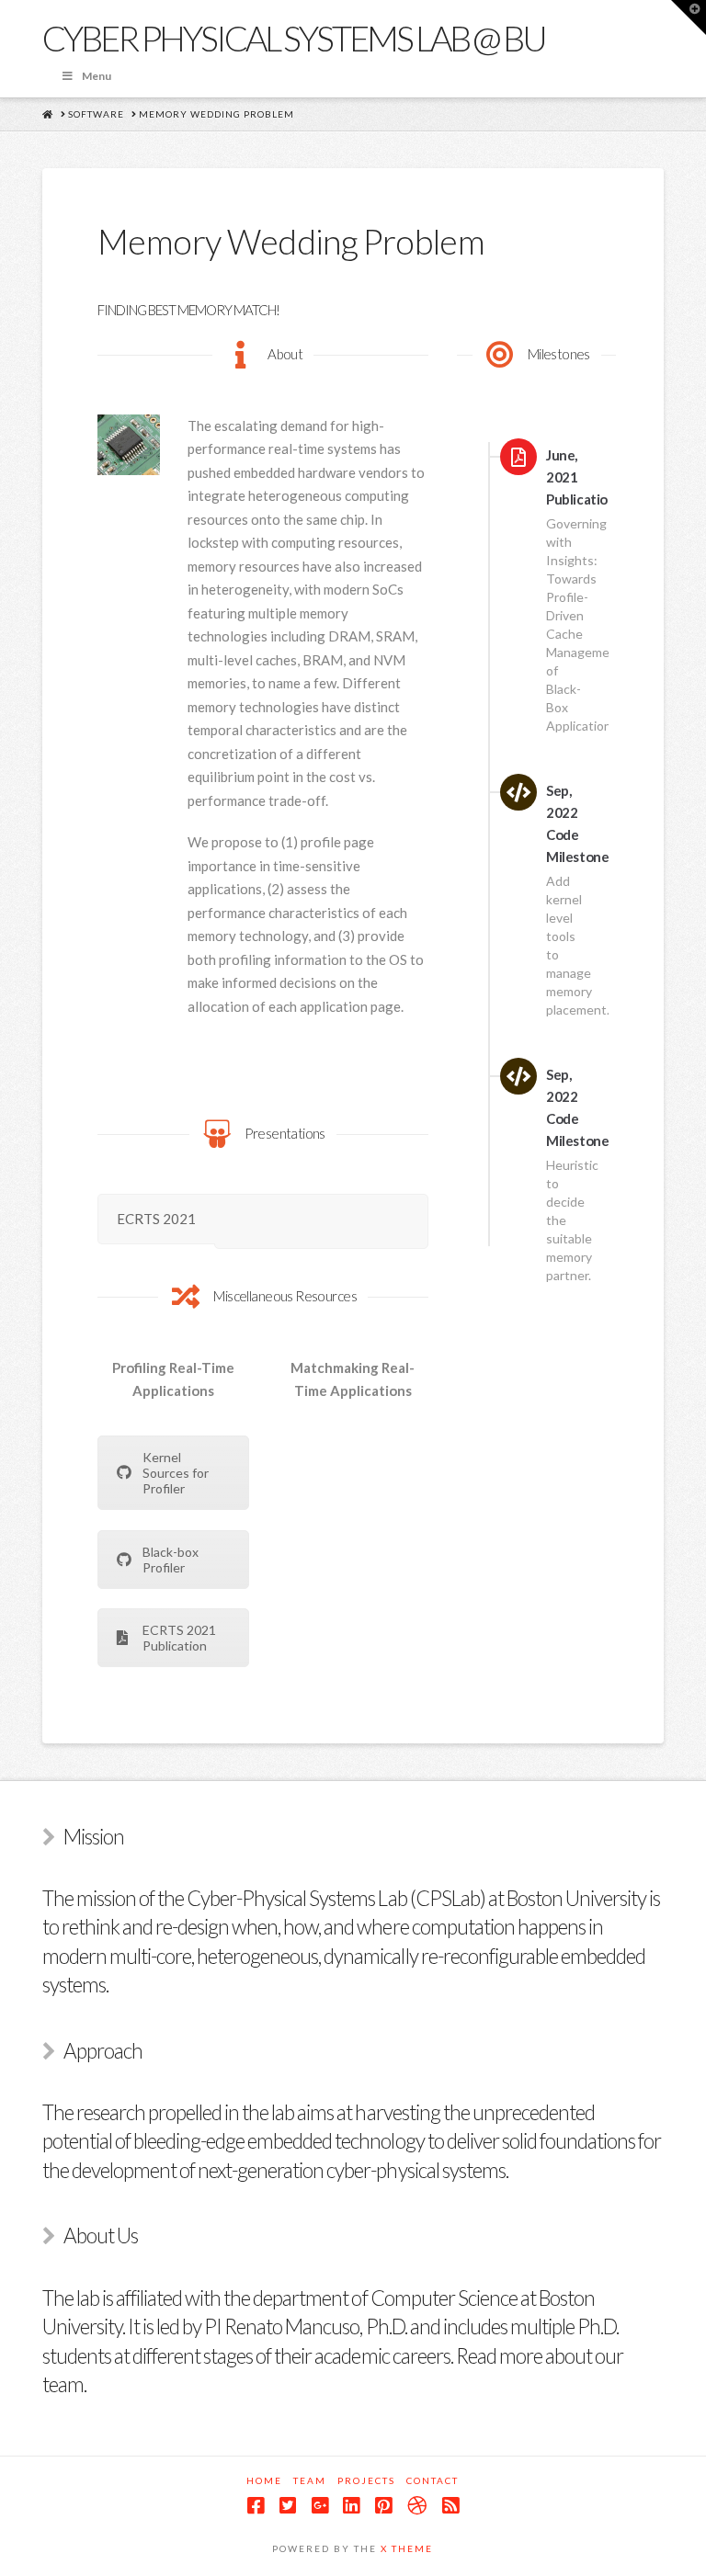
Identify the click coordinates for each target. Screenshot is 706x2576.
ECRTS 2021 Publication (179, 1638)
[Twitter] (288, 2506)
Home (264, 2480)
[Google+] (320, 2506)
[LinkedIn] (351, 2506)
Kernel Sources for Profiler (176, 1473)
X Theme (407, 2548)
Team (310, 2480)
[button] (689, 17)
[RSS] (450, 2506)
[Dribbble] (417, 2506)
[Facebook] (256, 2506)
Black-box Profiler (171, 1560)
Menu (97, 76)
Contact (433, 2480)
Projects (366, 2480)
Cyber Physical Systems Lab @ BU (294, 38)
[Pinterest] (383, 2506)
